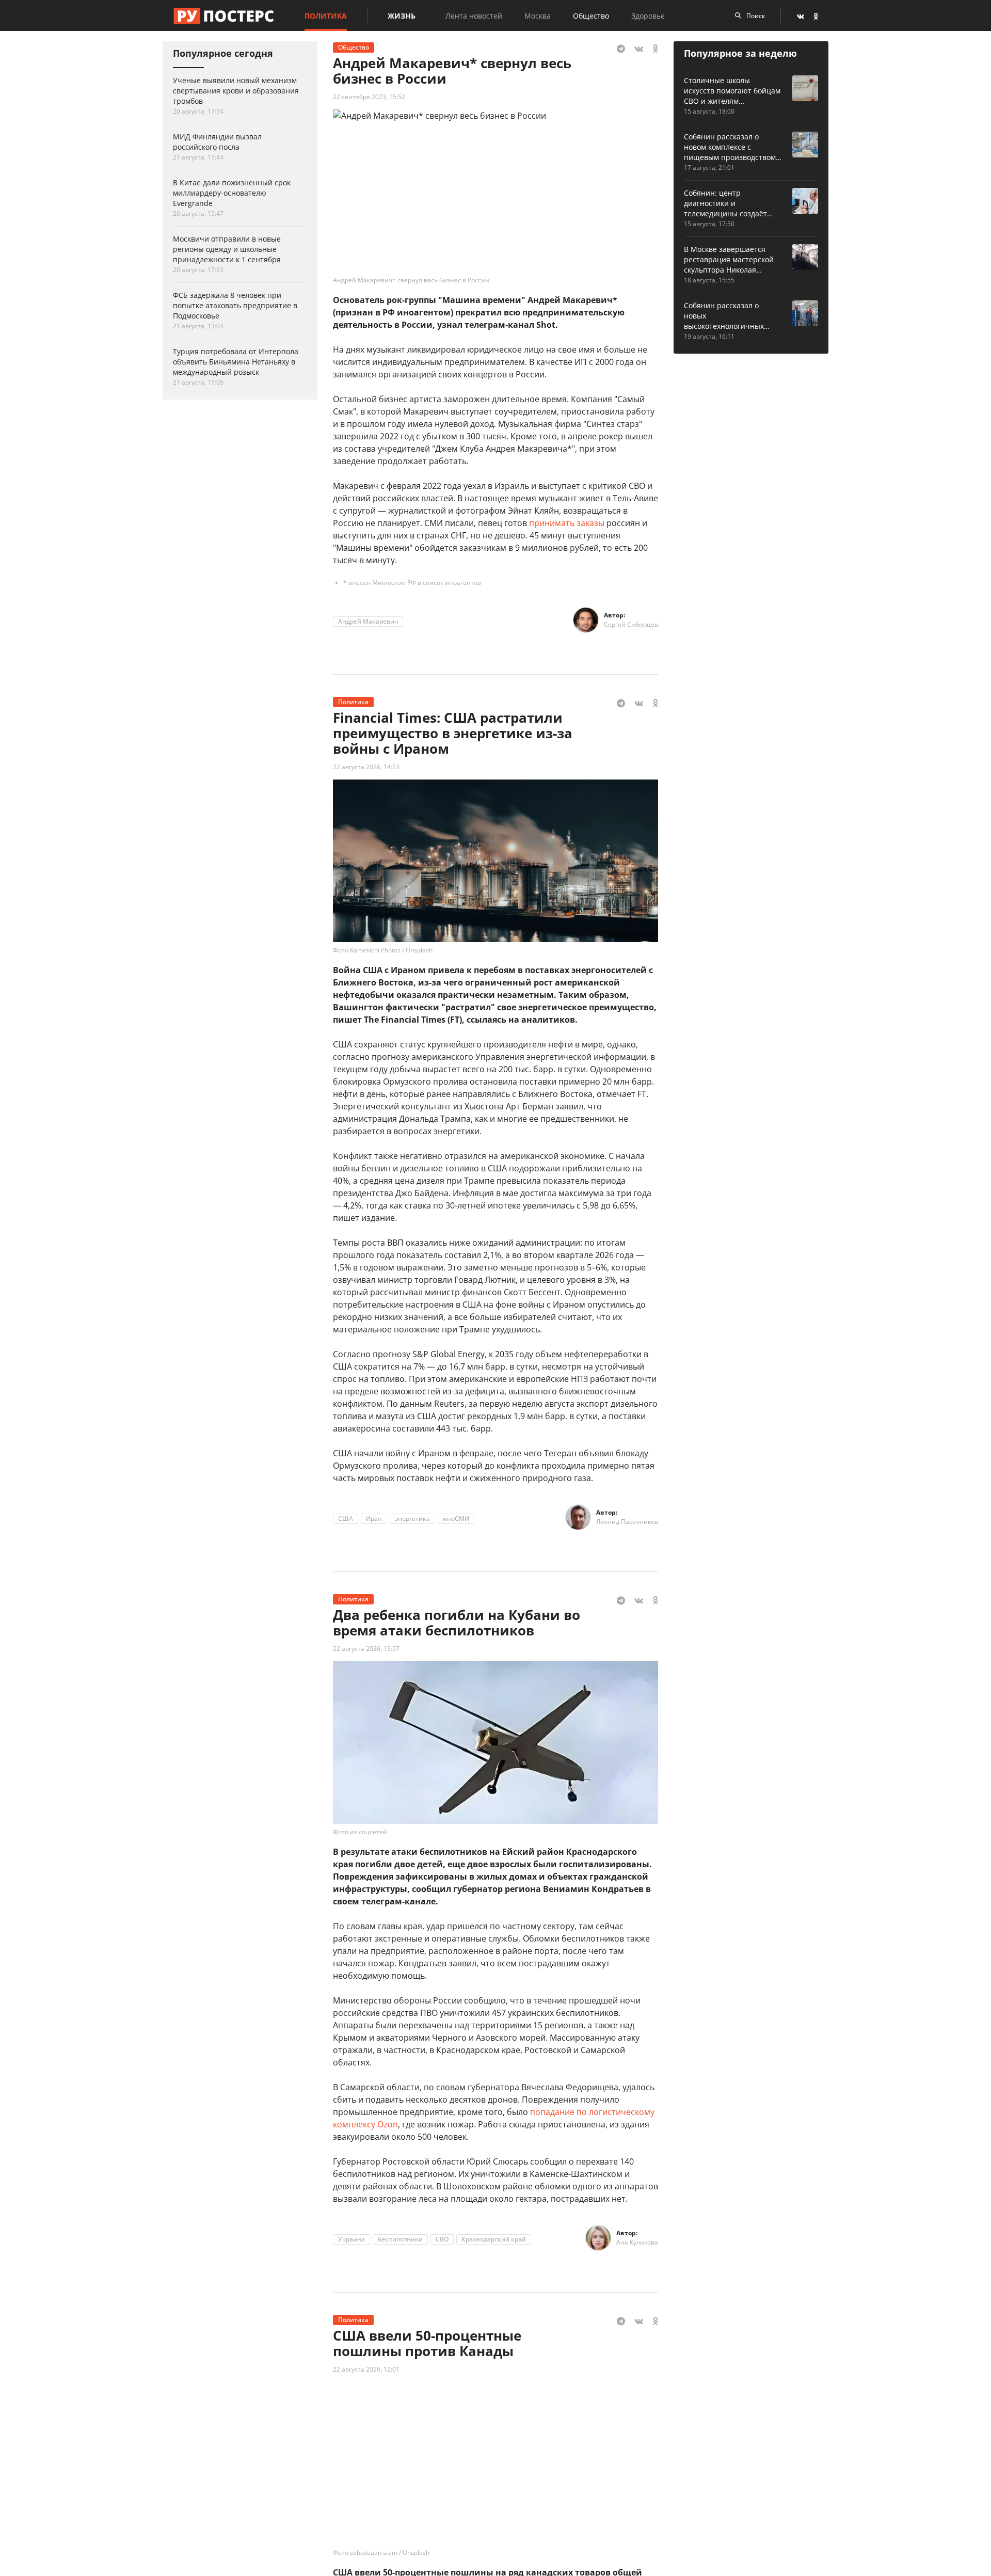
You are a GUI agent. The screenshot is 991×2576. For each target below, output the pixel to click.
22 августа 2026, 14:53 (366, 767)
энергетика (412, 1518)
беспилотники (400, 2239)
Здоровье (648, 16)
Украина (351, 2239)
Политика (326, 16)
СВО (442, 2239)
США (346, 1518)
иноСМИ (456, 1518)
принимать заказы (567, 523)
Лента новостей (474, 16)
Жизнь (402, 16)
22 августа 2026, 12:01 (366, 2369)
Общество (591, 16)
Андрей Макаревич (368, 621)
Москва (538, 16)
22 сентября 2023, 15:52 (369, 97)
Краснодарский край (494, 2239)
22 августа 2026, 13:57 (366, 1649)
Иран (374, 1518)
